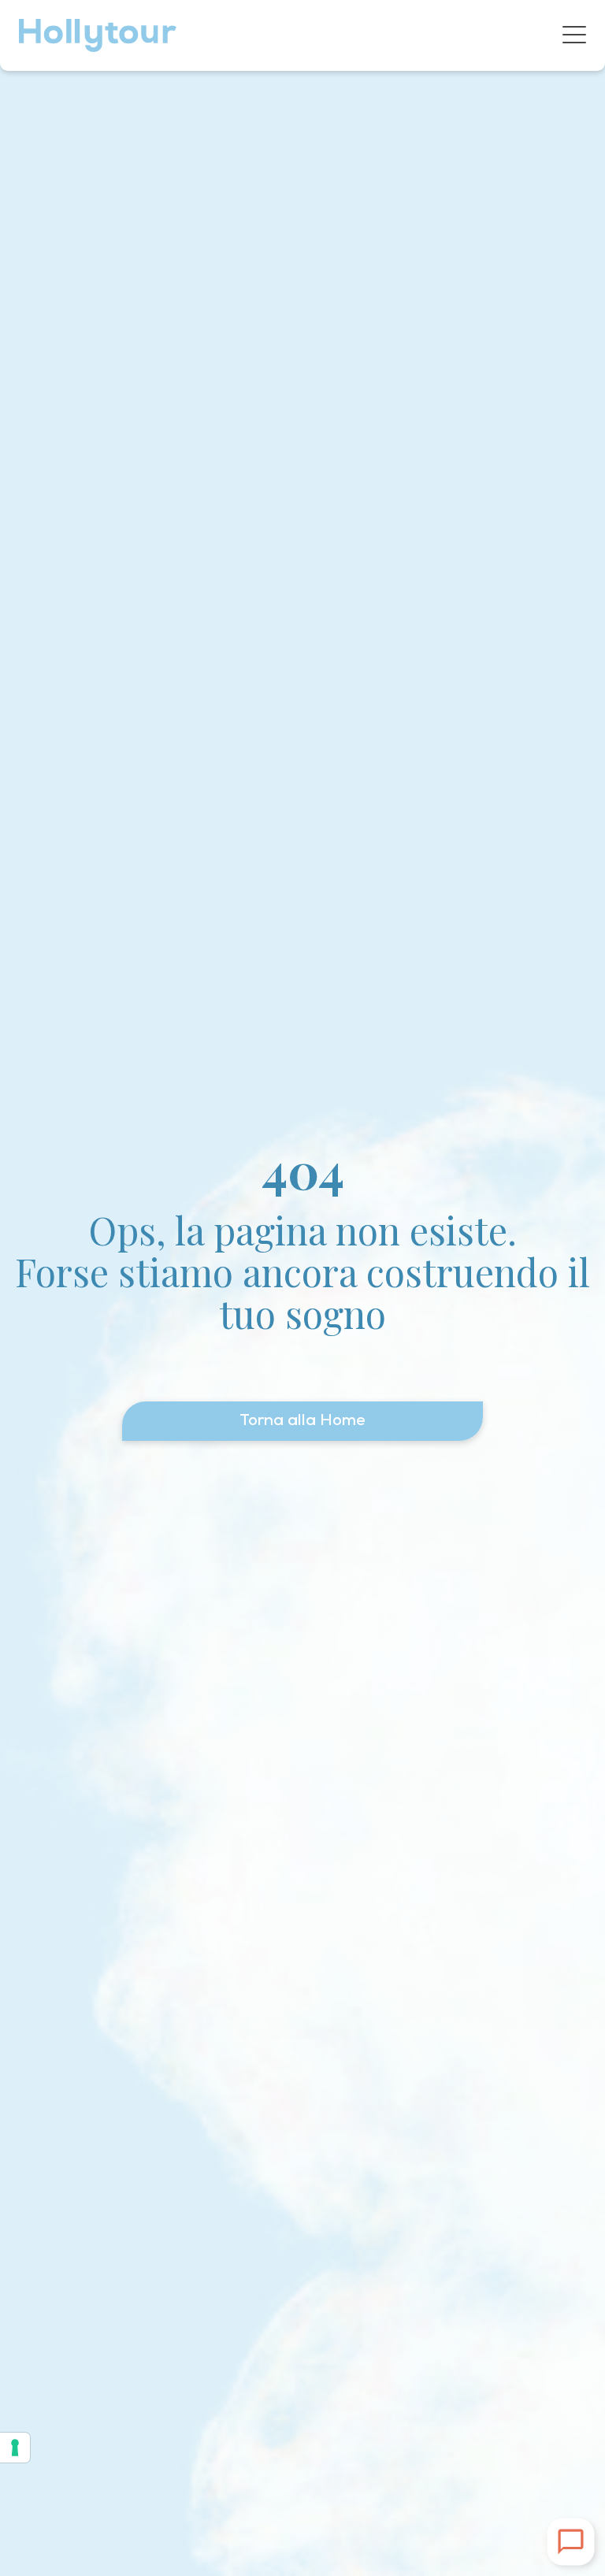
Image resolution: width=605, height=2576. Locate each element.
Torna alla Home (302, 1421)
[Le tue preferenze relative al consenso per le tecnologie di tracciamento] (15, 2448)
